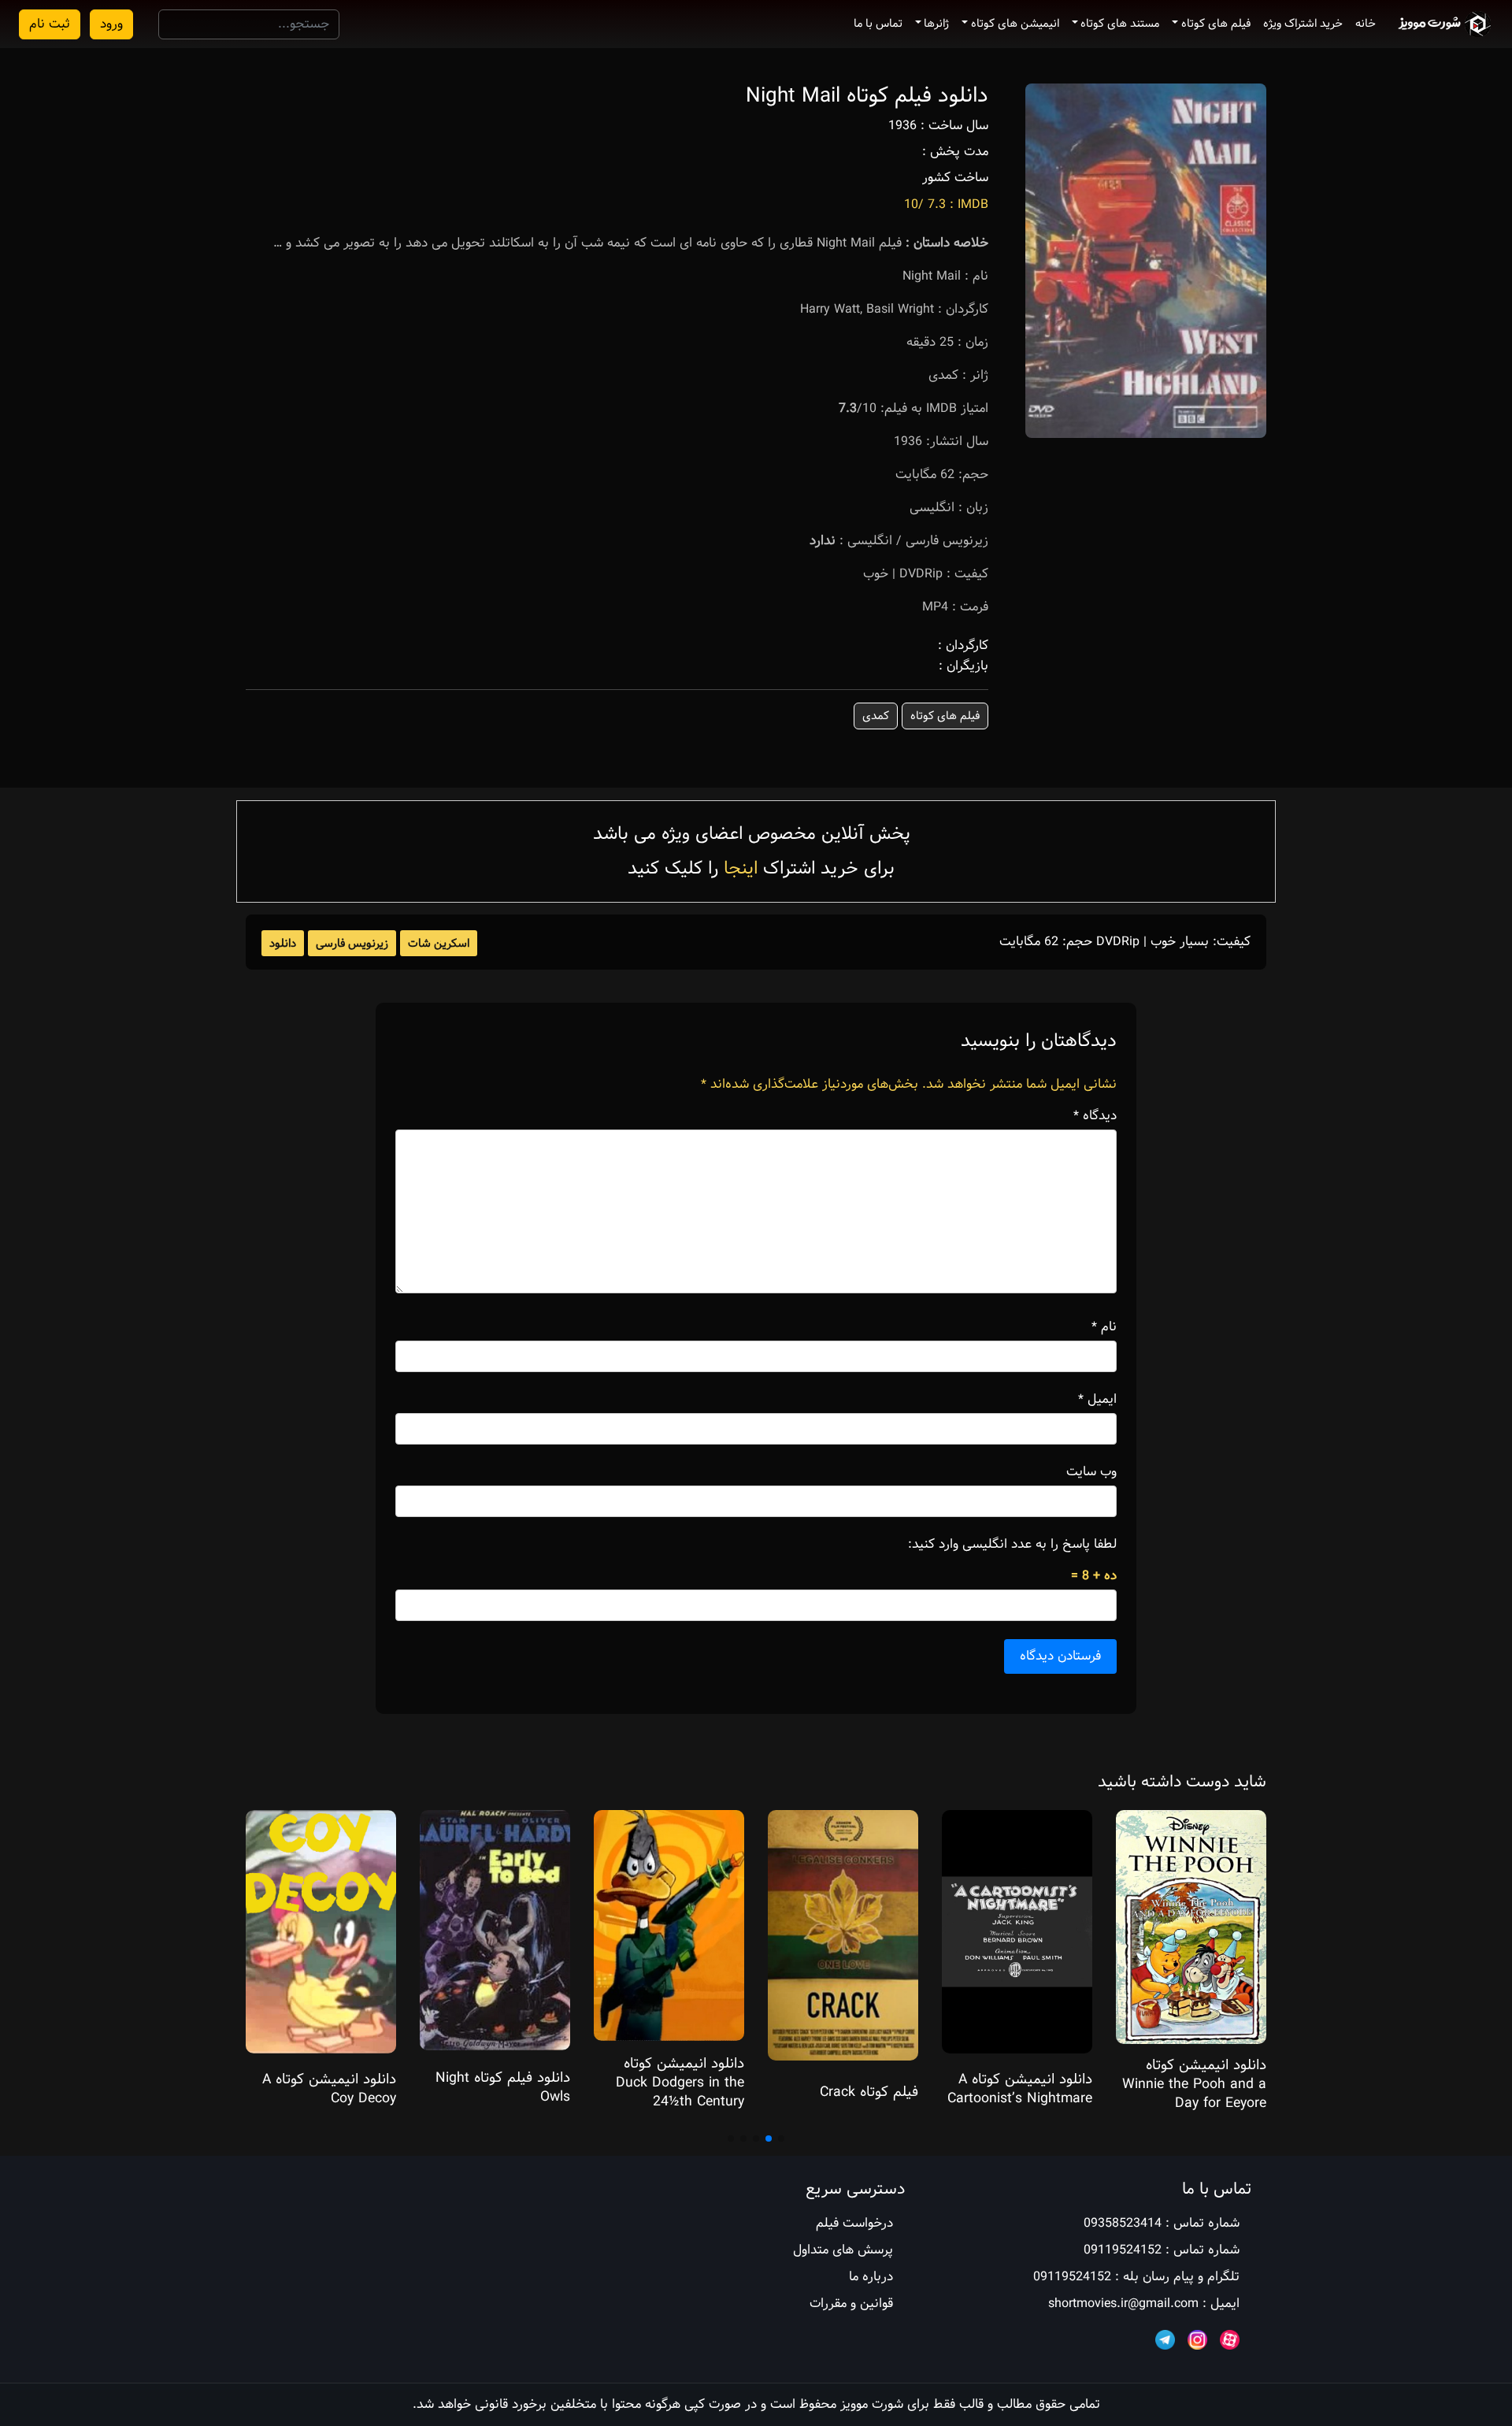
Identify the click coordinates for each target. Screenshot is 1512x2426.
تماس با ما (878, 24)
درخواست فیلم (854, 2223)
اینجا (741, 868)
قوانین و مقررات (851, 2304)
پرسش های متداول (843, 2250)
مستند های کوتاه (1120, 24)
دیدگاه (1095, 1116)
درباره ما (871, 2277)
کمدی (876, 716)
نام (1104, 1327)
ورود (111, 24)
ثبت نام (50, 24)
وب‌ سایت (1091, 1472)
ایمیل (1097, 1400)
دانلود (283, 944)
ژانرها (936, 24)
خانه (1366, 24)
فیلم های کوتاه (1216, 24)
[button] (781, 2139)
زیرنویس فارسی (352, 944)
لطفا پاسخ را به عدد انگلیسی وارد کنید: (1012, 1545)
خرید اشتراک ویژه (1303, 24)
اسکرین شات (439, 944)
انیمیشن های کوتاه (1015, 24)
